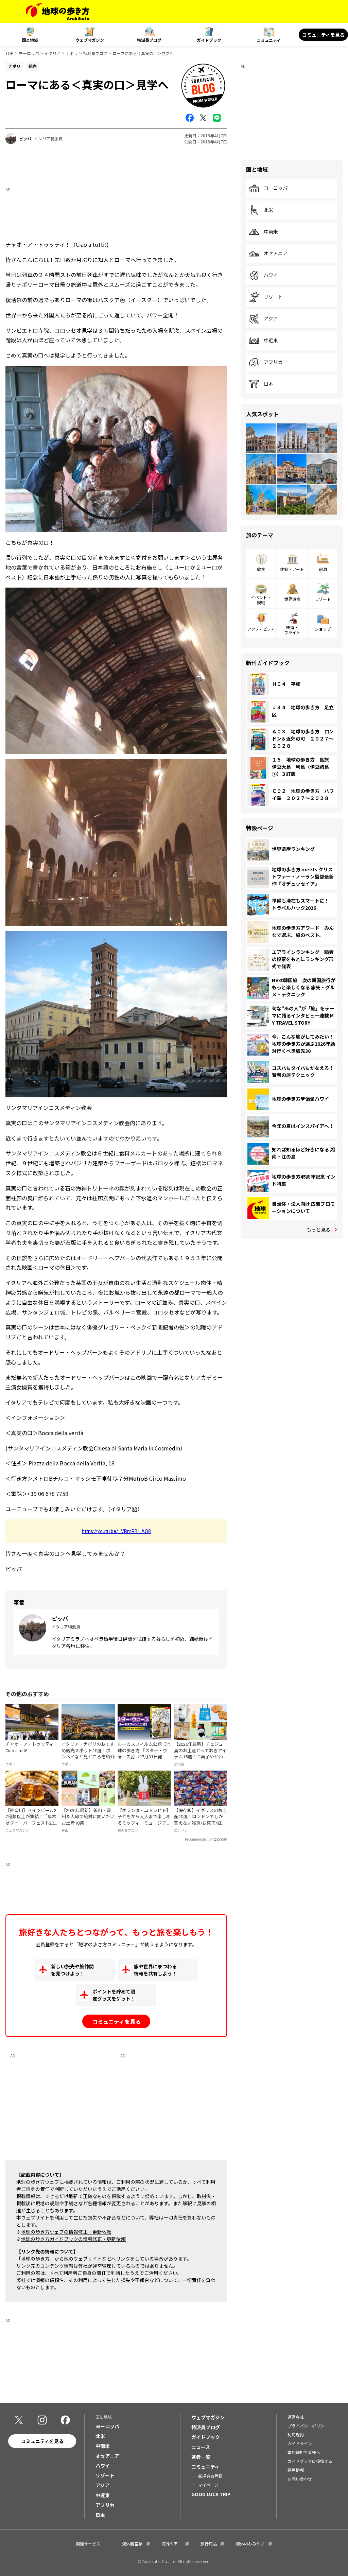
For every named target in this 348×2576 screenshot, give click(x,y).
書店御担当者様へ (304, 2452)
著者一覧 (201, 2457)
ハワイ (271, 275)
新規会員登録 (210, 2476)
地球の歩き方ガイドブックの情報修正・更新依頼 (73, 2239)
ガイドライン (300, 2443)
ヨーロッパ (29, 53)
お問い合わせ (300, 2479)
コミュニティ (269, 40)
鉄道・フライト (292, 630)
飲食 (261, 569)
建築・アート (292, 569)
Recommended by (198, 1839)
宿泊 (323, 569)
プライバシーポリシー (308, 2426)
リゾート (273, 297)
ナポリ (72, 53)
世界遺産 (292, 599)
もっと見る (318, 1230)
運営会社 (296, 2417)
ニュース (201, 2447)
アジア (271, 319)
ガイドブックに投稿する (310, 2461)
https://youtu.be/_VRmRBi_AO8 (116, 1531)
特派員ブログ (149, 40)
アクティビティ (261, 629)
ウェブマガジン (90, 40)
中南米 (271, 232)
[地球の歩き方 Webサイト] (58, 12)
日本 (268, 384)
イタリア (52, 53)
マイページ (208, 2485)
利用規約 (296, 2434)
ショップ (323, 629)
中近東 (271, 341)
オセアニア (276, 254)
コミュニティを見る (323, 35)
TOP (10, 53)
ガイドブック (209, 40)
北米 (268, 210)
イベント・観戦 (261, 600)
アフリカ (273, 362)
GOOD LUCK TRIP (211, 2494)
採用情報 (296, 2470)
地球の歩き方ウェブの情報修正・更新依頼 (66, 2232)
